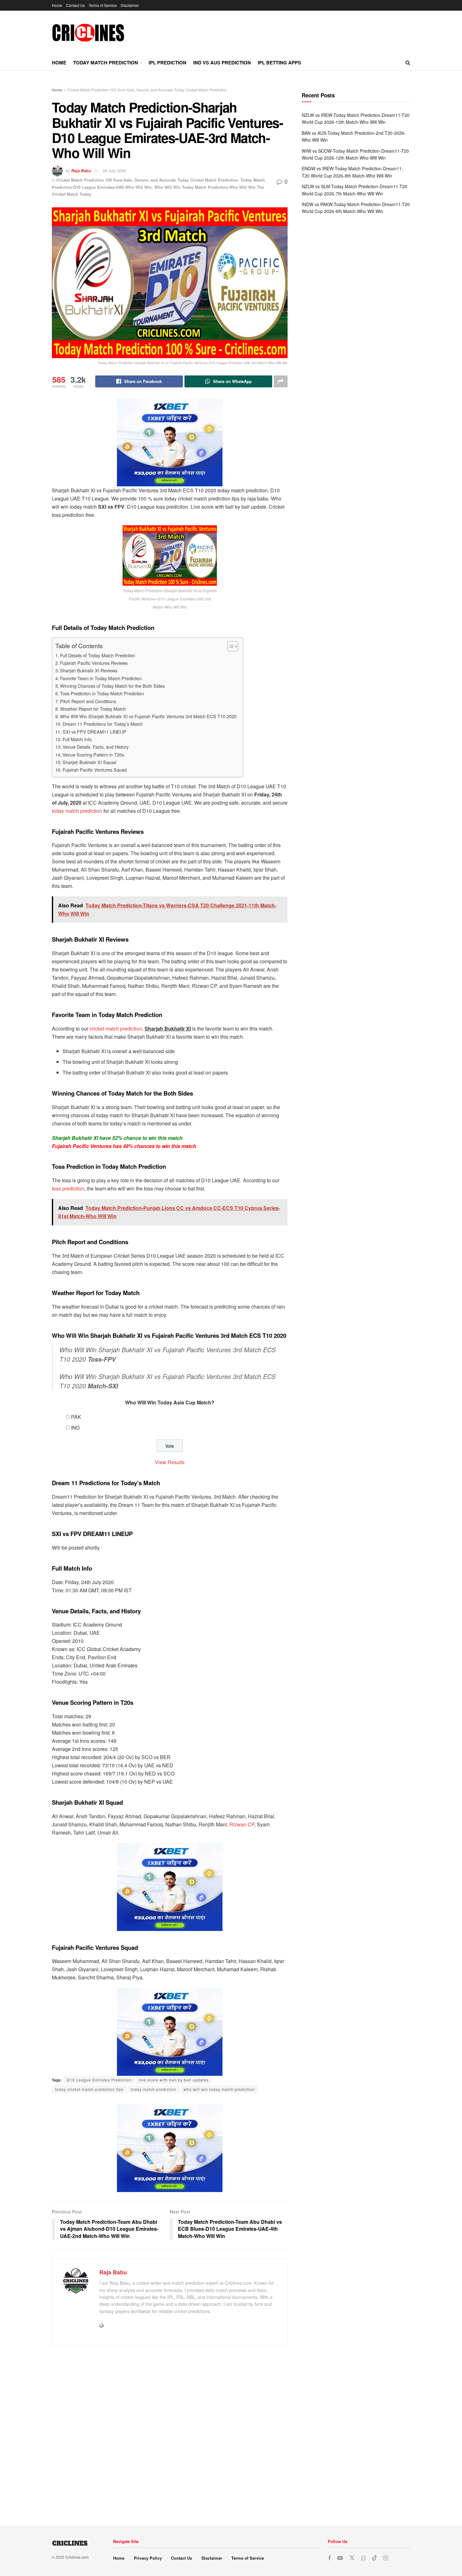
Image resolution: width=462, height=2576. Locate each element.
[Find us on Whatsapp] (363, 2558)
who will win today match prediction (219, 2089)
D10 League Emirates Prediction (99, 2080)
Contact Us (75, 5)
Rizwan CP (241, 1824)
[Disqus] (170, 2433)
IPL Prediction (168, 63)
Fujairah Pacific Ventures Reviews (94, 663)
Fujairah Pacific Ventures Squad (95, 770)
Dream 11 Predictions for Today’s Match (103, 724)
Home (57, 5)
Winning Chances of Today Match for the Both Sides (112, 686)
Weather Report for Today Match (93, 709)
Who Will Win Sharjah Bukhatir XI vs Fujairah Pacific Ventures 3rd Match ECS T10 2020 (148, 716)
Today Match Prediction (106, 63)
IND (75, 1427)
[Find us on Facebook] (329, 2558)
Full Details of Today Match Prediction (98, 655)
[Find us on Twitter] (352, 2558)
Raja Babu (81, 170)
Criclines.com (77, 2557)
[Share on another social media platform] (281, 381)
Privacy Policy (148, 2558)
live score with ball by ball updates (174, 2080)
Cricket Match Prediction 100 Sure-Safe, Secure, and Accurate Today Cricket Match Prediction (147, 90)
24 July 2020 (114, 170)
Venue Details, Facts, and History (96, 747)
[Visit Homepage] (88, 33)
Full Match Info (77, 739)
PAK (76, 1417)
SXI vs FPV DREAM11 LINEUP (94, 732)
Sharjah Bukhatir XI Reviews (89, 670)
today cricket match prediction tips (89, 2089)
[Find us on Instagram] (385, 2558)
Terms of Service (103, 5)
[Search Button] (408, 63)
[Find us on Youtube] (340, 2558)
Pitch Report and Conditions (88, 701)
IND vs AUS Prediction (222, 63)
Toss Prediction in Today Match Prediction (102, 693)
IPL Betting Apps (279, 63)
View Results (170, 1462)
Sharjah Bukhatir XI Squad (89, 762)
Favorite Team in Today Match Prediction (101, 678)
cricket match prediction (116, 1028)
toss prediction (68, 1188)
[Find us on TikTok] (375, 2558)
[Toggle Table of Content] (230, 646)
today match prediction (77, 811)
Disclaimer (130, 5)
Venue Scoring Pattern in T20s (93, 755)
